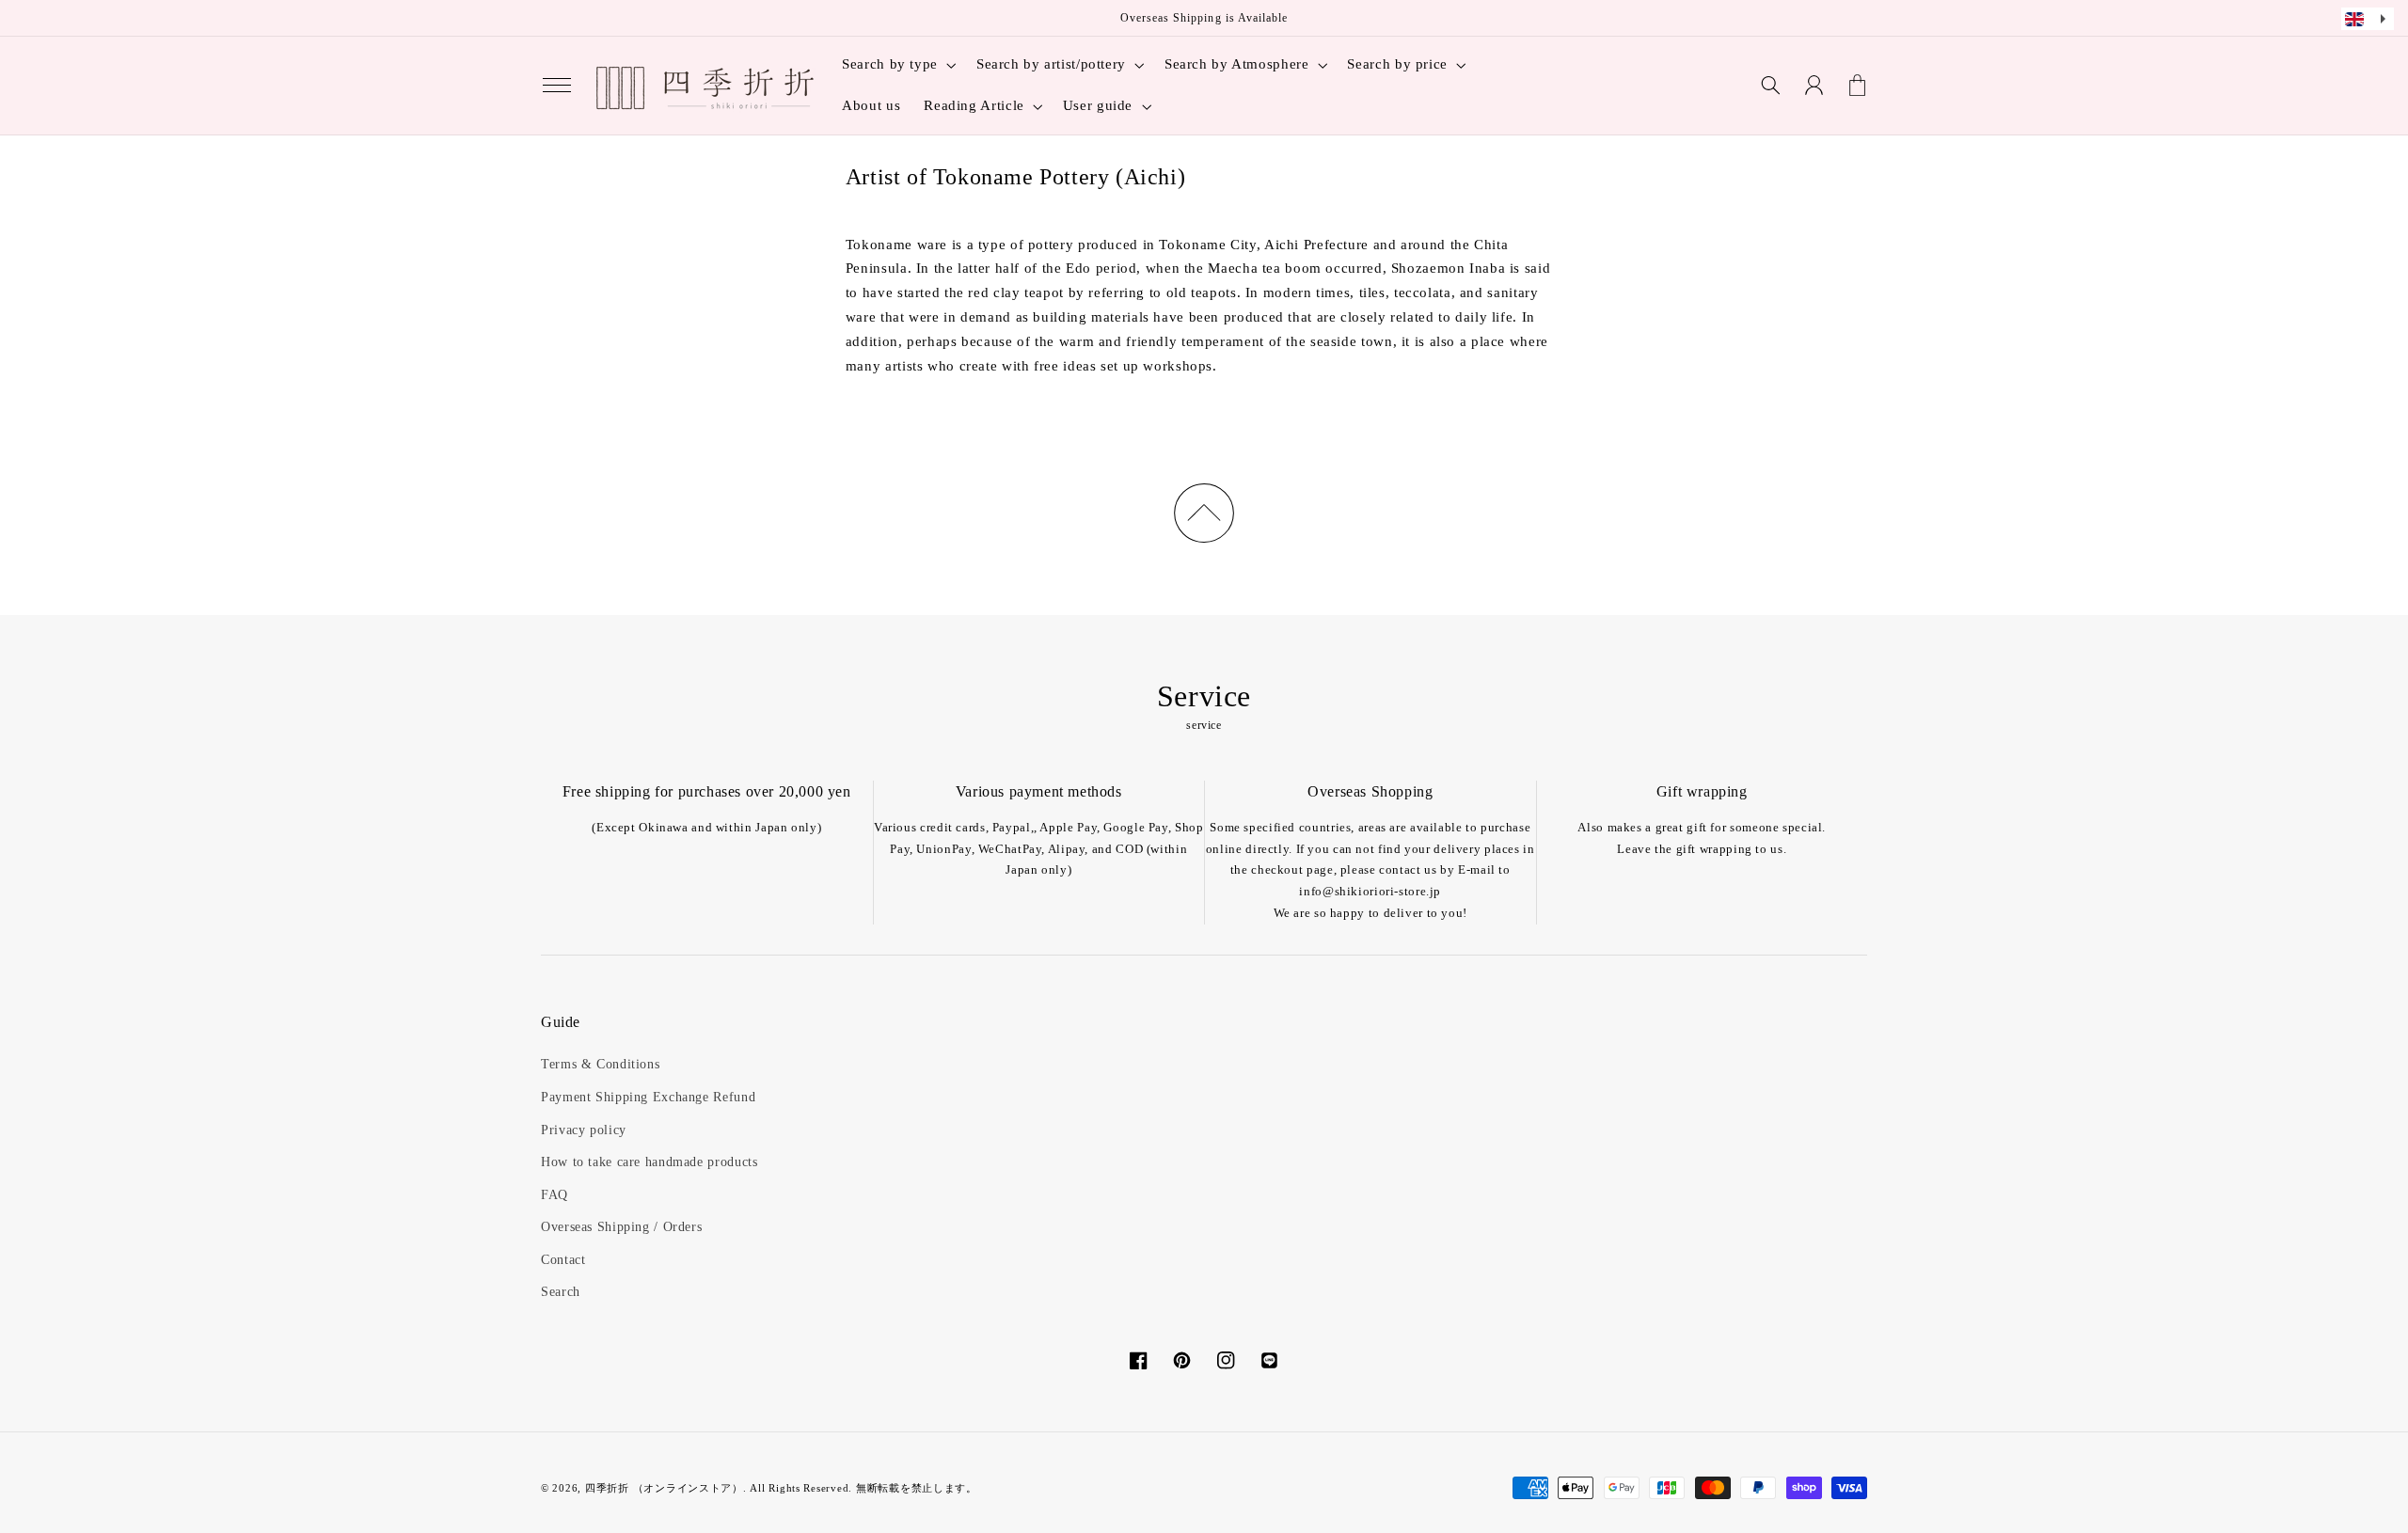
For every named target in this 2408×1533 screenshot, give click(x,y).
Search (561, 1292)
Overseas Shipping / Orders (621, 1227)
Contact (563, 1260)
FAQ (554, 1195)
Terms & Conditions (600, 1064)
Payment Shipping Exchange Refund (648, 1097)
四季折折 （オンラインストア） (664, 1488)
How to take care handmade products (649, 1162)
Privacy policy (584, 1130)
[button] (557, 86)
